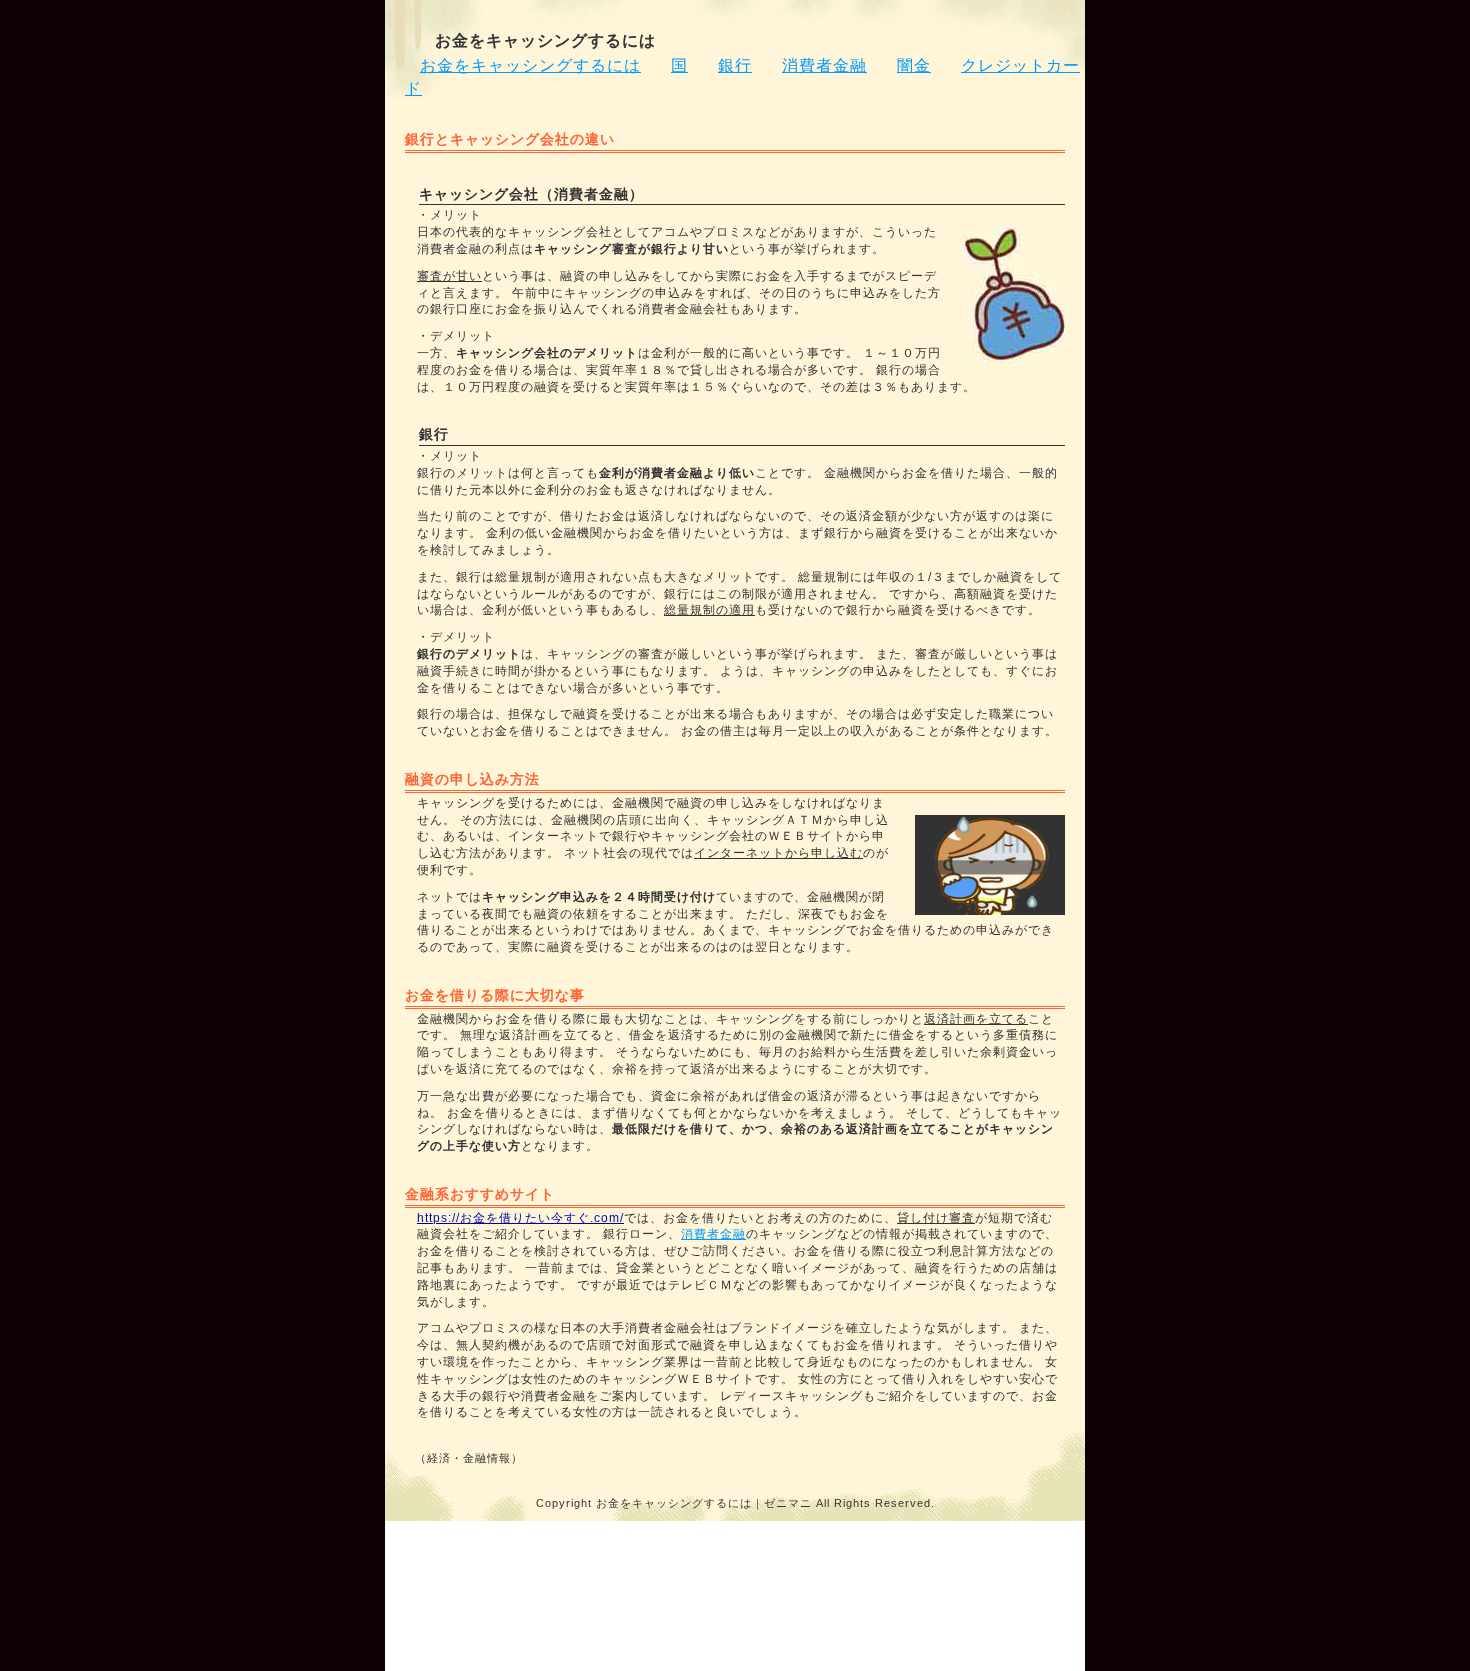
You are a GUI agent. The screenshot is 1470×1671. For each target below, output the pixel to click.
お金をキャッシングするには (530, 65)
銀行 (735, 65)
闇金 (914, 65)
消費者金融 (824, 65)
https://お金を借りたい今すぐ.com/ (520, 1218)
